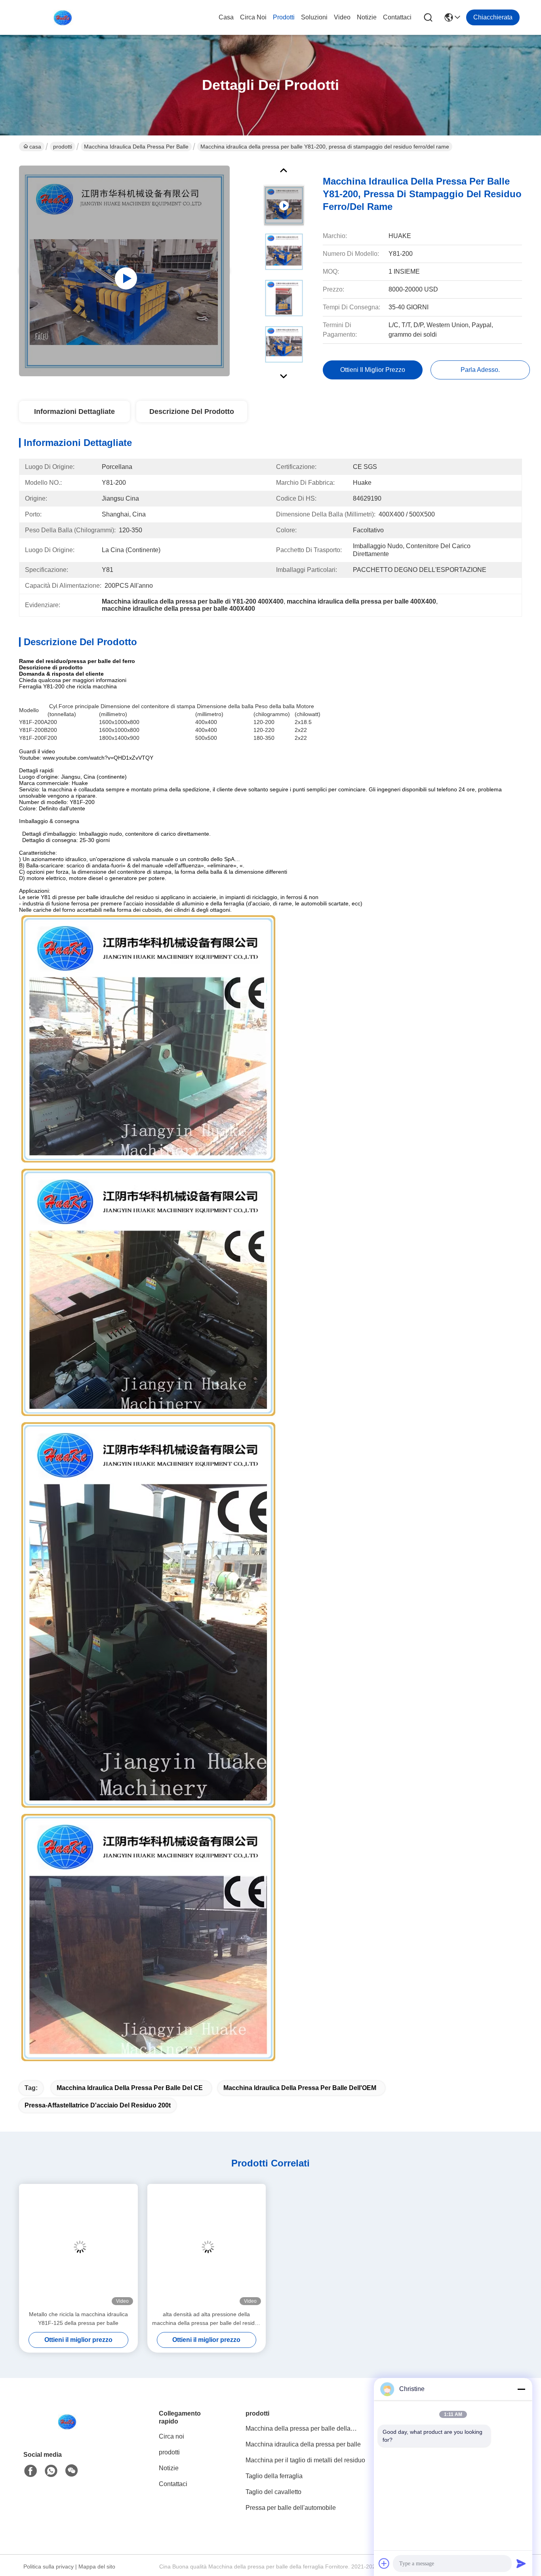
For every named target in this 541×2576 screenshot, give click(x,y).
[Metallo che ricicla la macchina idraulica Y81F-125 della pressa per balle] (78, 2247)
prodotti (284, 17)
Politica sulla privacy (49, 2566)
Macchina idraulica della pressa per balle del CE (130, 2088)
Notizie (367, 17)
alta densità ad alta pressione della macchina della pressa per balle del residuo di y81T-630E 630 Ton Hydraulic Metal (207, 2319)
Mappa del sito (97, 2566)
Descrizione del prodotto (192, 412)
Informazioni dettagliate (74, 412)
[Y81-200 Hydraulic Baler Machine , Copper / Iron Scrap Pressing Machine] (124, 271)
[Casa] (67, 2431)
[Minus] (521, 2389)
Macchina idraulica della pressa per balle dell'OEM (300, 2088)
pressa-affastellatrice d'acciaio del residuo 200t (98, 2105)
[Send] (521, 2563)
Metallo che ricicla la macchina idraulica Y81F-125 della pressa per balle (78, 2319)
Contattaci (397, 17)
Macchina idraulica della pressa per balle (136, 147)
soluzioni (314, 17)
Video (342, 17)
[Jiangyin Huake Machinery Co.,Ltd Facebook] (30, 2471)
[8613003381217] (51, 2471)
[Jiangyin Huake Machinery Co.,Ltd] (63, 17)
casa (226, 17)
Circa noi (253, 17)
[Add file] (384, 2563)
